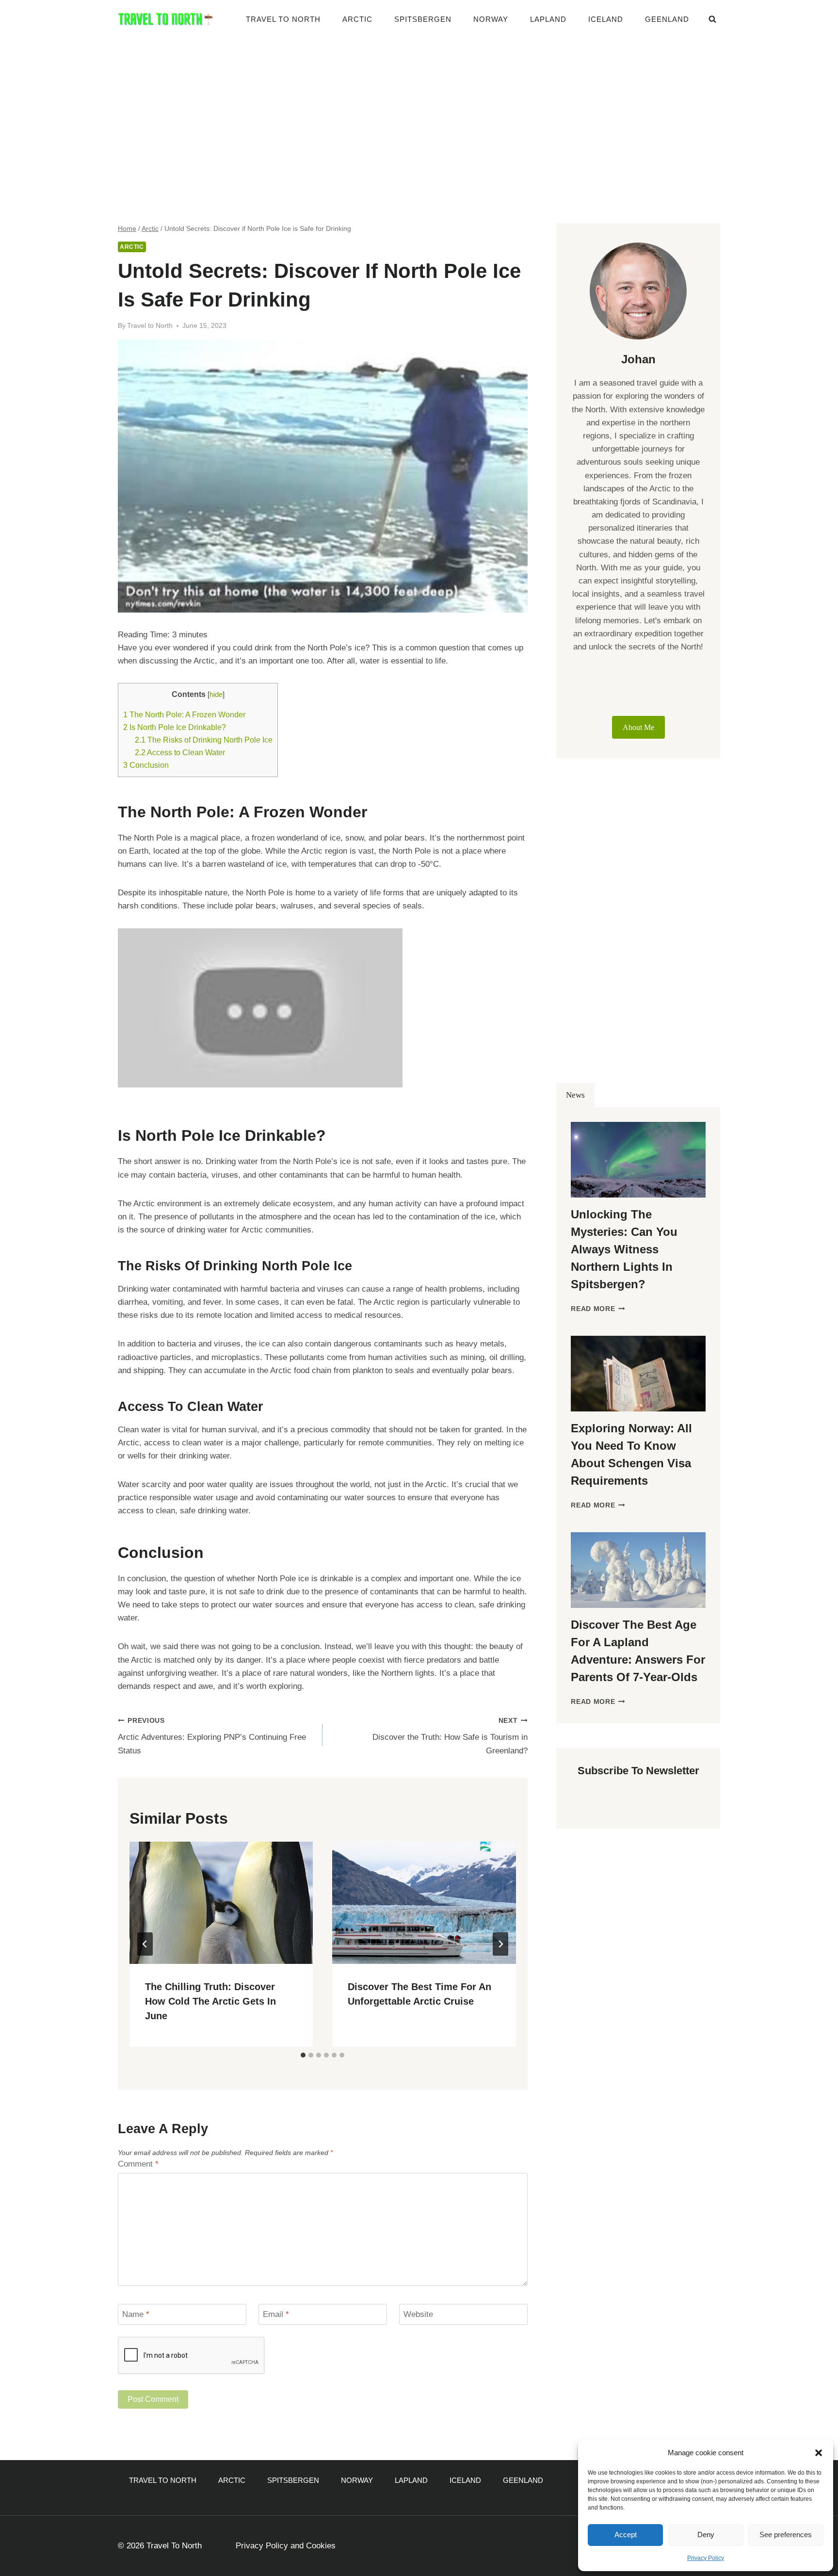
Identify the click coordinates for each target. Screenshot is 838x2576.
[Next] (500, 1944)
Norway (491, 19)
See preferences (786, 2535)
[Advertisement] (419, 112)
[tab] (303, 2055)
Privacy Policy (706, 2558)
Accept (626, 2535)
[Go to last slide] (145, 1944)
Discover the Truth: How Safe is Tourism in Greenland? (450, 1736)
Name (136, 2314)
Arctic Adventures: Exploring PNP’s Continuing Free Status (212, 1736)
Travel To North (283, 19)
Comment (138, 2164)
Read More (598, 1309)
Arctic (357, 19)
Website (418, 2314)
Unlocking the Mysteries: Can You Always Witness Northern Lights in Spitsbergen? (624, 1249)
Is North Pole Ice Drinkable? (175, 727)
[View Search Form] (712, 19)
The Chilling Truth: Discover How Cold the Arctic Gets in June (210, 2001)
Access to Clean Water (180, 752)
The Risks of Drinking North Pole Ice (204, 740)
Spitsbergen (423, 19)
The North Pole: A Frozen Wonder (184, 714)
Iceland (606, 19)
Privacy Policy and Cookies (286, 2546)
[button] (819, 2453)
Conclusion (146, 765)
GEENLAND (667, 19)
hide (216, 695)
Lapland (548, 19)
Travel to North (150, 326)
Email (276, 2314)
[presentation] (221, 1903)
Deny (706, 2535)
